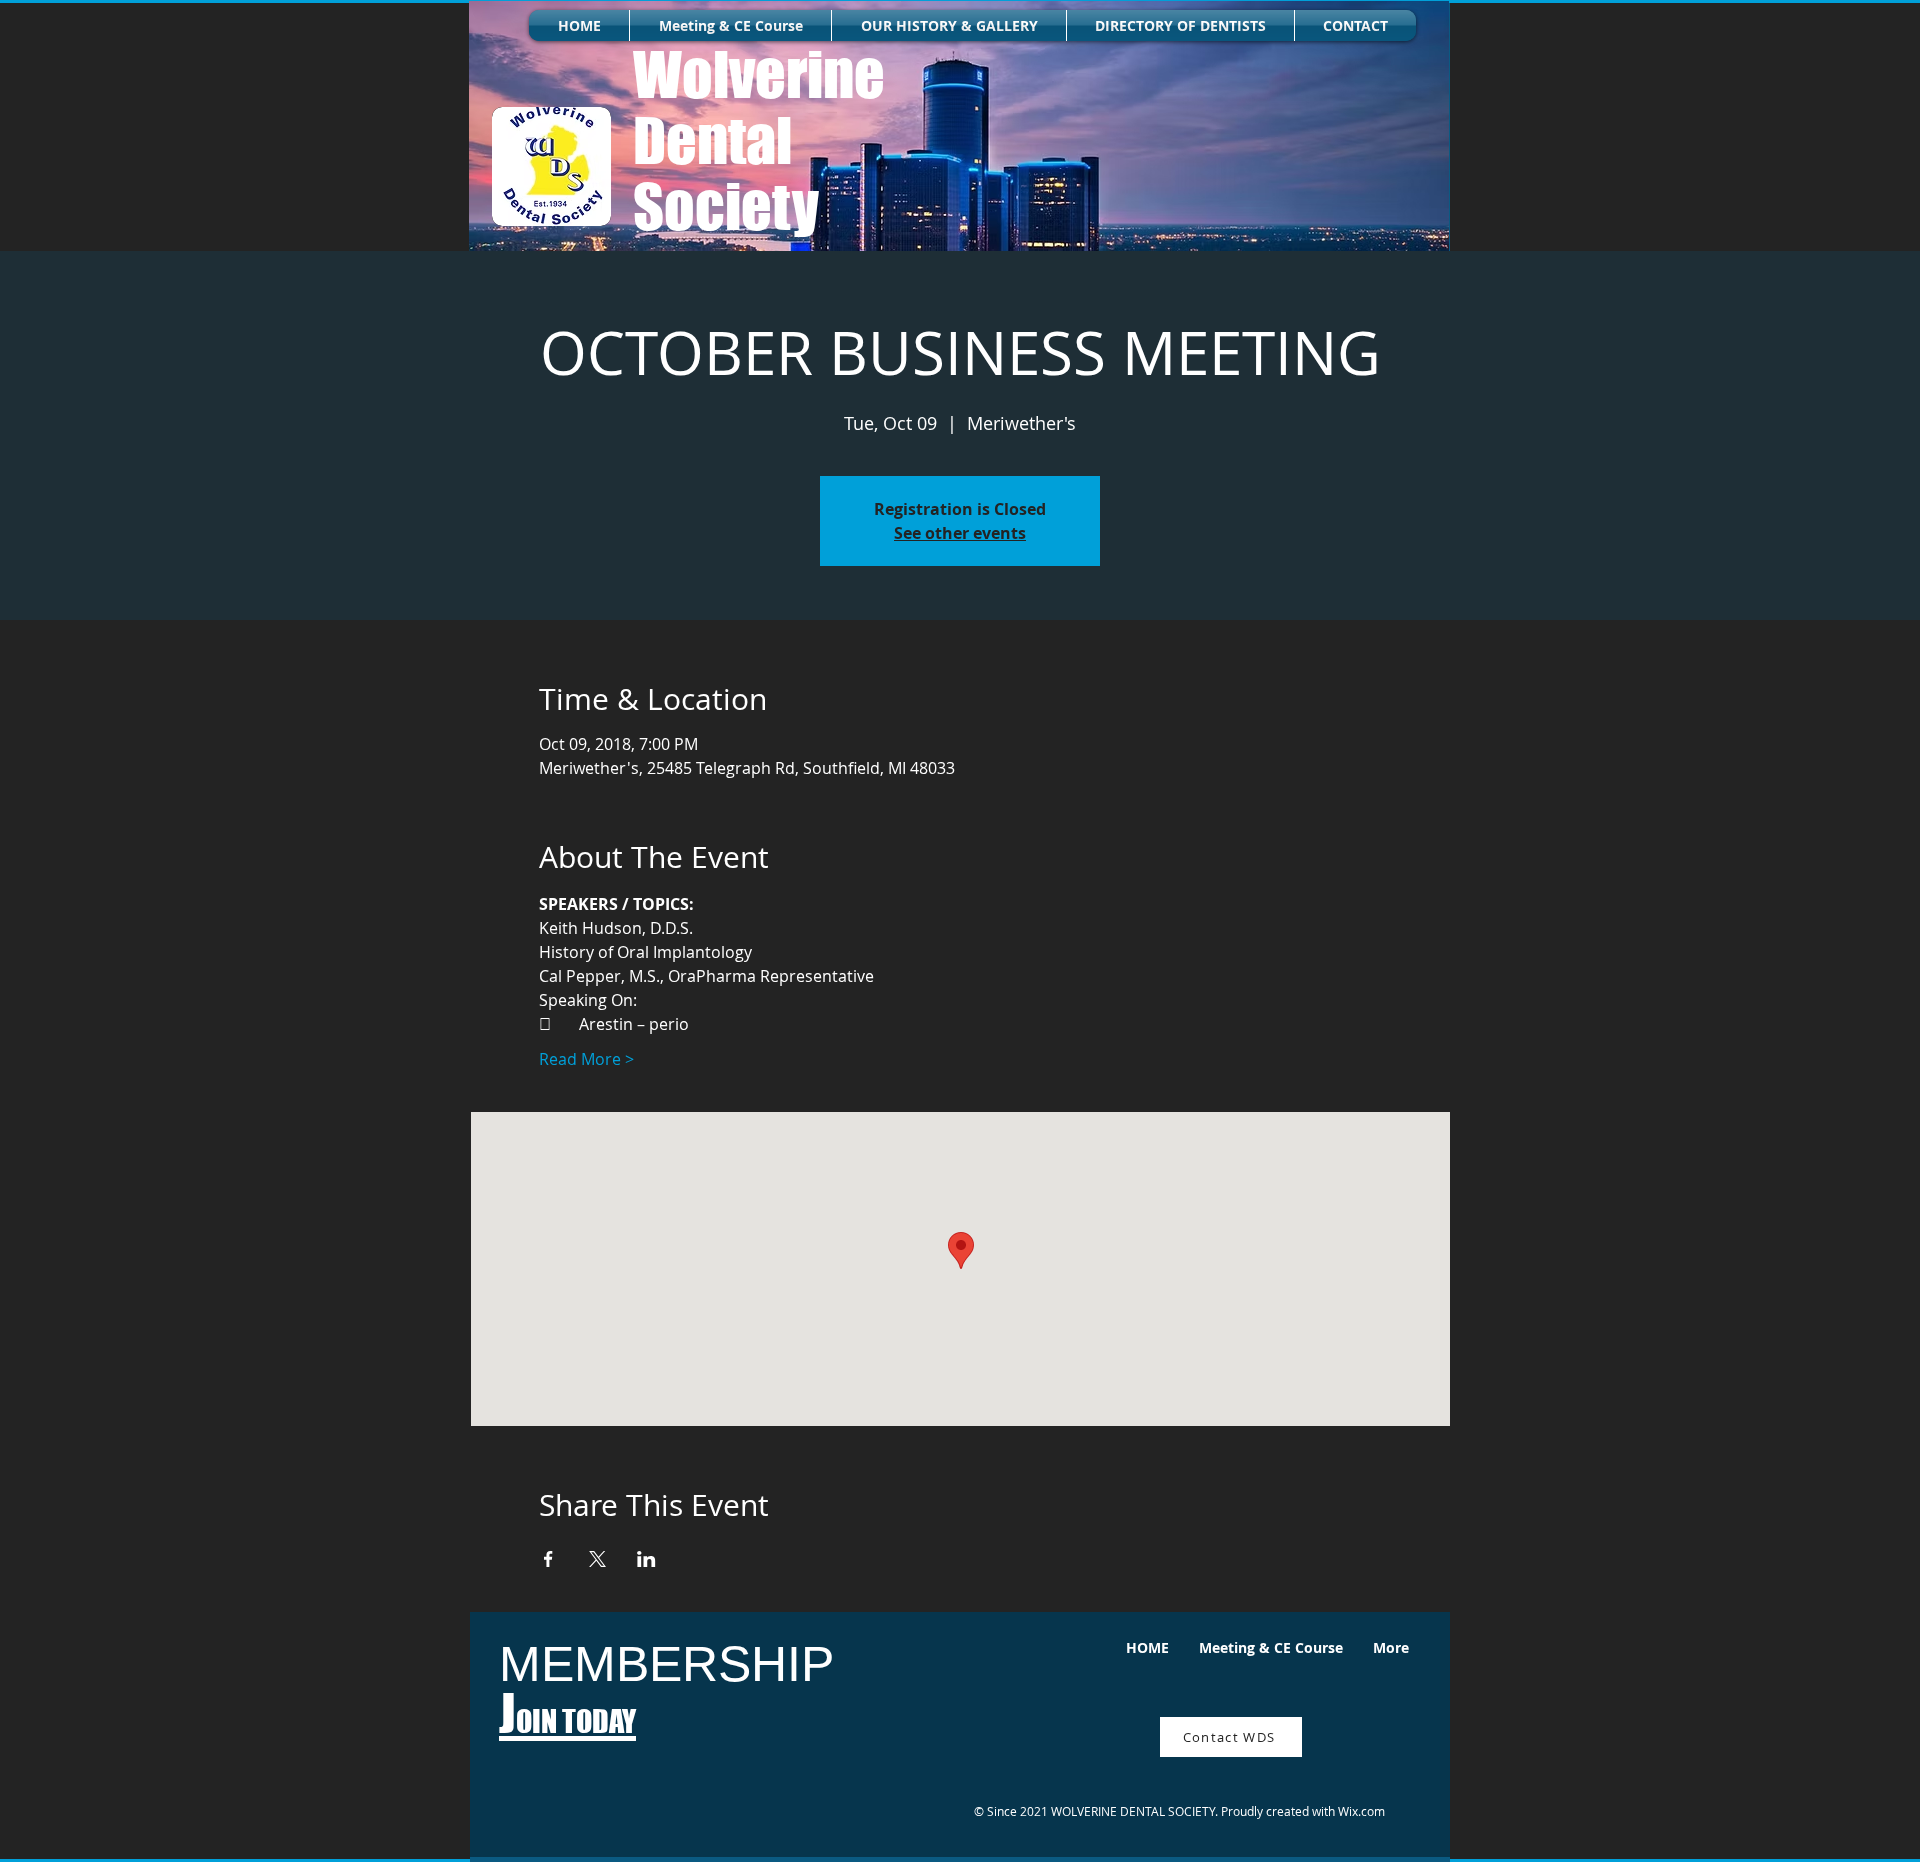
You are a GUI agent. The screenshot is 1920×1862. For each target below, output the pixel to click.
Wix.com (1361, 1811)
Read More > (586, 1059)
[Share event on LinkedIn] (646, 1559)
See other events (960, 533)
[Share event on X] (597, 1559)
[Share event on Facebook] (548, 1559)
